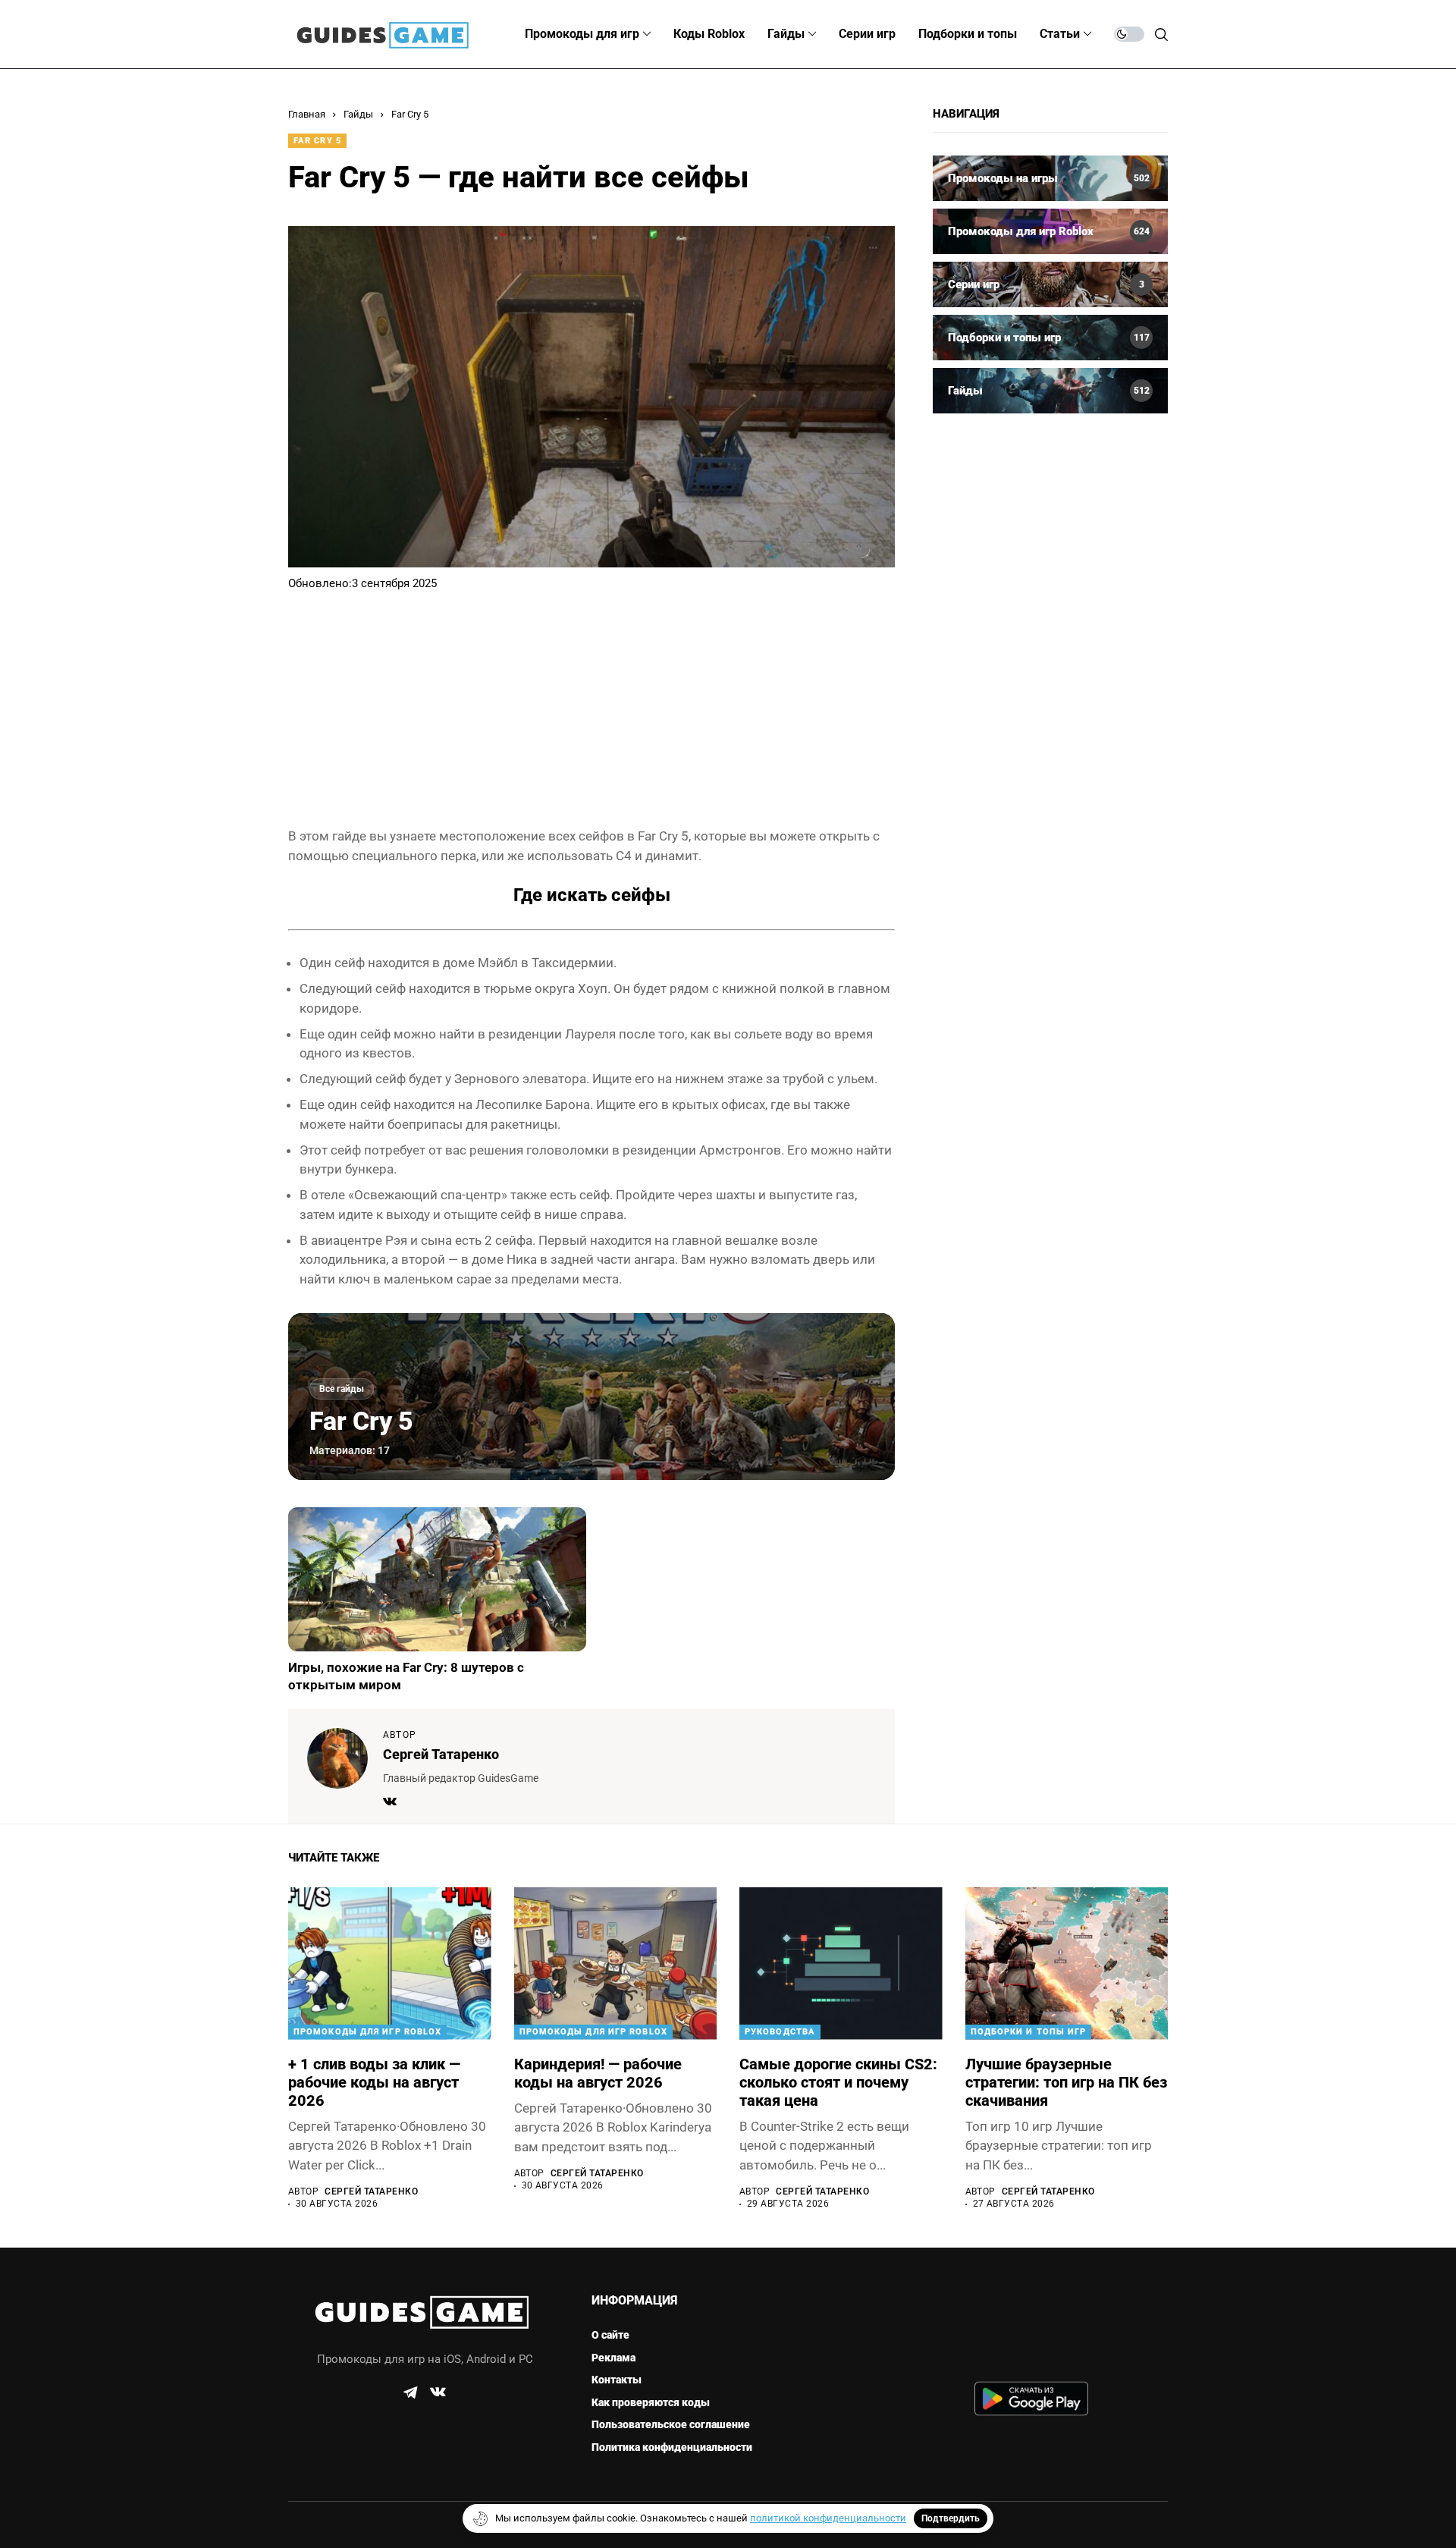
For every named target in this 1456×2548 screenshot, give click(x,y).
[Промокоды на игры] (1050, 178)
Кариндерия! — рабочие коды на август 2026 (598, 2073)
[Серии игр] (1050, 284)
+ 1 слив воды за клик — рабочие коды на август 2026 (374, 2082)
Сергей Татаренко (441, 1754)
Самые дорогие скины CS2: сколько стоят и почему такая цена (838, 2082)
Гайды (358, 114)
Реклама (613, 2358)
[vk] (438, 2392)
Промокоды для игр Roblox (367, 2032)
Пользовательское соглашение (671, 2424)
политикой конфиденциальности (828, 2518)
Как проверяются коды (651, 2402)
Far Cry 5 (410, 114)
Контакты (617, 2380)
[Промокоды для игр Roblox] (1050, 231)
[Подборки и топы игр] (1050, 338)
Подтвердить (951, 2518)
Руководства (780, 2032)
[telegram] (410, 2392)
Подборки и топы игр (1029, 2032)
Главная (307, 114)
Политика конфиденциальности (672, 2447)
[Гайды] (1050, 391)
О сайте (610, 2335)
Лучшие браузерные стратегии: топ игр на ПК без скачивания (1066, 2082)
